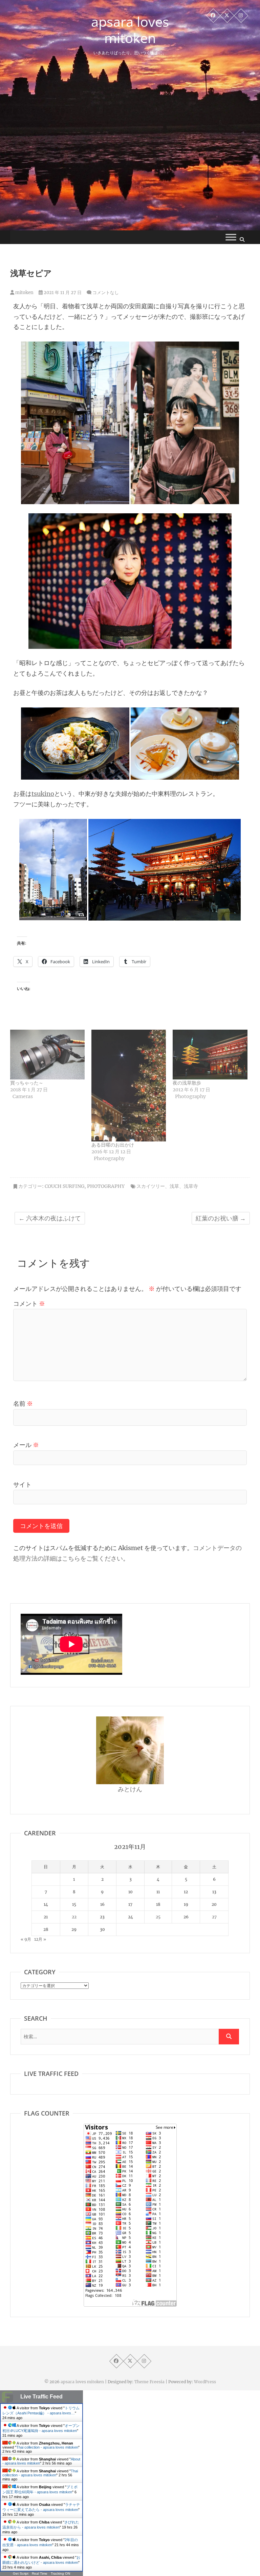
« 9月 (26, 1939)
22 (74, 1917)
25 (158, 1917)
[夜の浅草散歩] (210, 1055)
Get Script (21, 2573)
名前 (23, 1404)
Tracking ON (60, 2573)
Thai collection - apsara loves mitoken (47, 2447)
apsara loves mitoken (130, 30)
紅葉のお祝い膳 (221, 1218)
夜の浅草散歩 (187, 1083)
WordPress (205, 2382)
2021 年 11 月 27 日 (62, 293)
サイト (22, 1485)
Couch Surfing (64, 1186)
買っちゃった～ (27, 1083)
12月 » (40, 1939)
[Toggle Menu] (231, 237)
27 (214, 1917)
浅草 (174, 1186)
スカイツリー (151, 1186)
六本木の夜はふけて (50, 1218)
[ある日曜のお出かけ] (129, 1086)
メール (26, 1445)
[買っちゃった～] (47, 1055)
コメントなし (106, 293)
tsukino (43, 794)
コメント (29, 1304)
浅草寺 (191, 1186)
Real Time (40, 2573)
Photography (106, 1186)
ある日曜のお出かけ (113, 1145)
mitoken (24, 293)
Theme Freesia (149, 2382)
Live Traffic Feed (41, 2397)
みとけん (130, 1789)
